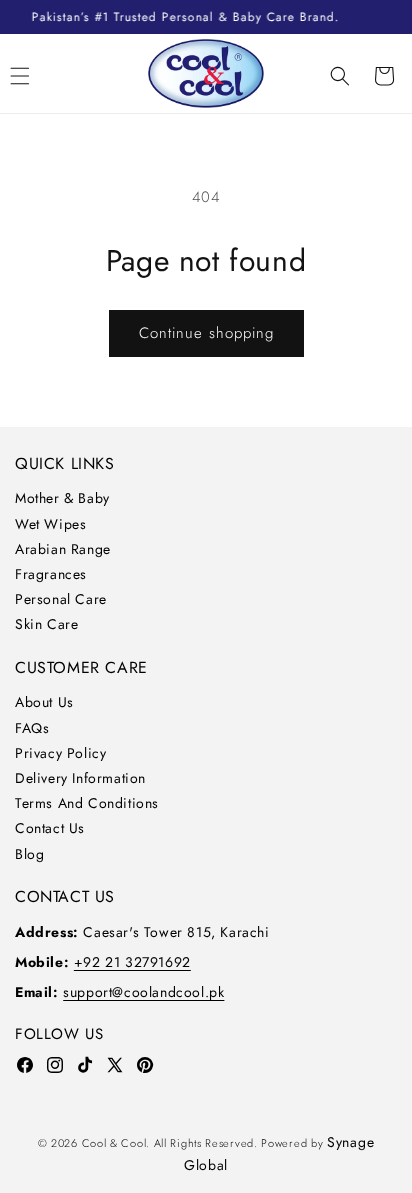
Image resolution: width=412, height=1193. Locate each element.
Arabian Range (63, 549)
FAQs (32, 728)
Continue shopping (206, 333)
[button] (340, 76)
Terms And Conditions (87, 803)
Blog (29, 854)
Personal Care (61, 599)
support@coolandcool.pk (143, 992)
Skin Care (46, 624)
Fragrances (51, 574)
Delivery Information (80, 778)
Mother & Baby (62, 498)
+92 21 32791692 (132, 962)
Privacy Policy (60, 753)
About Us (44, 702)
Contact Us (50, 828)
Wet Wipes (50, 524)
